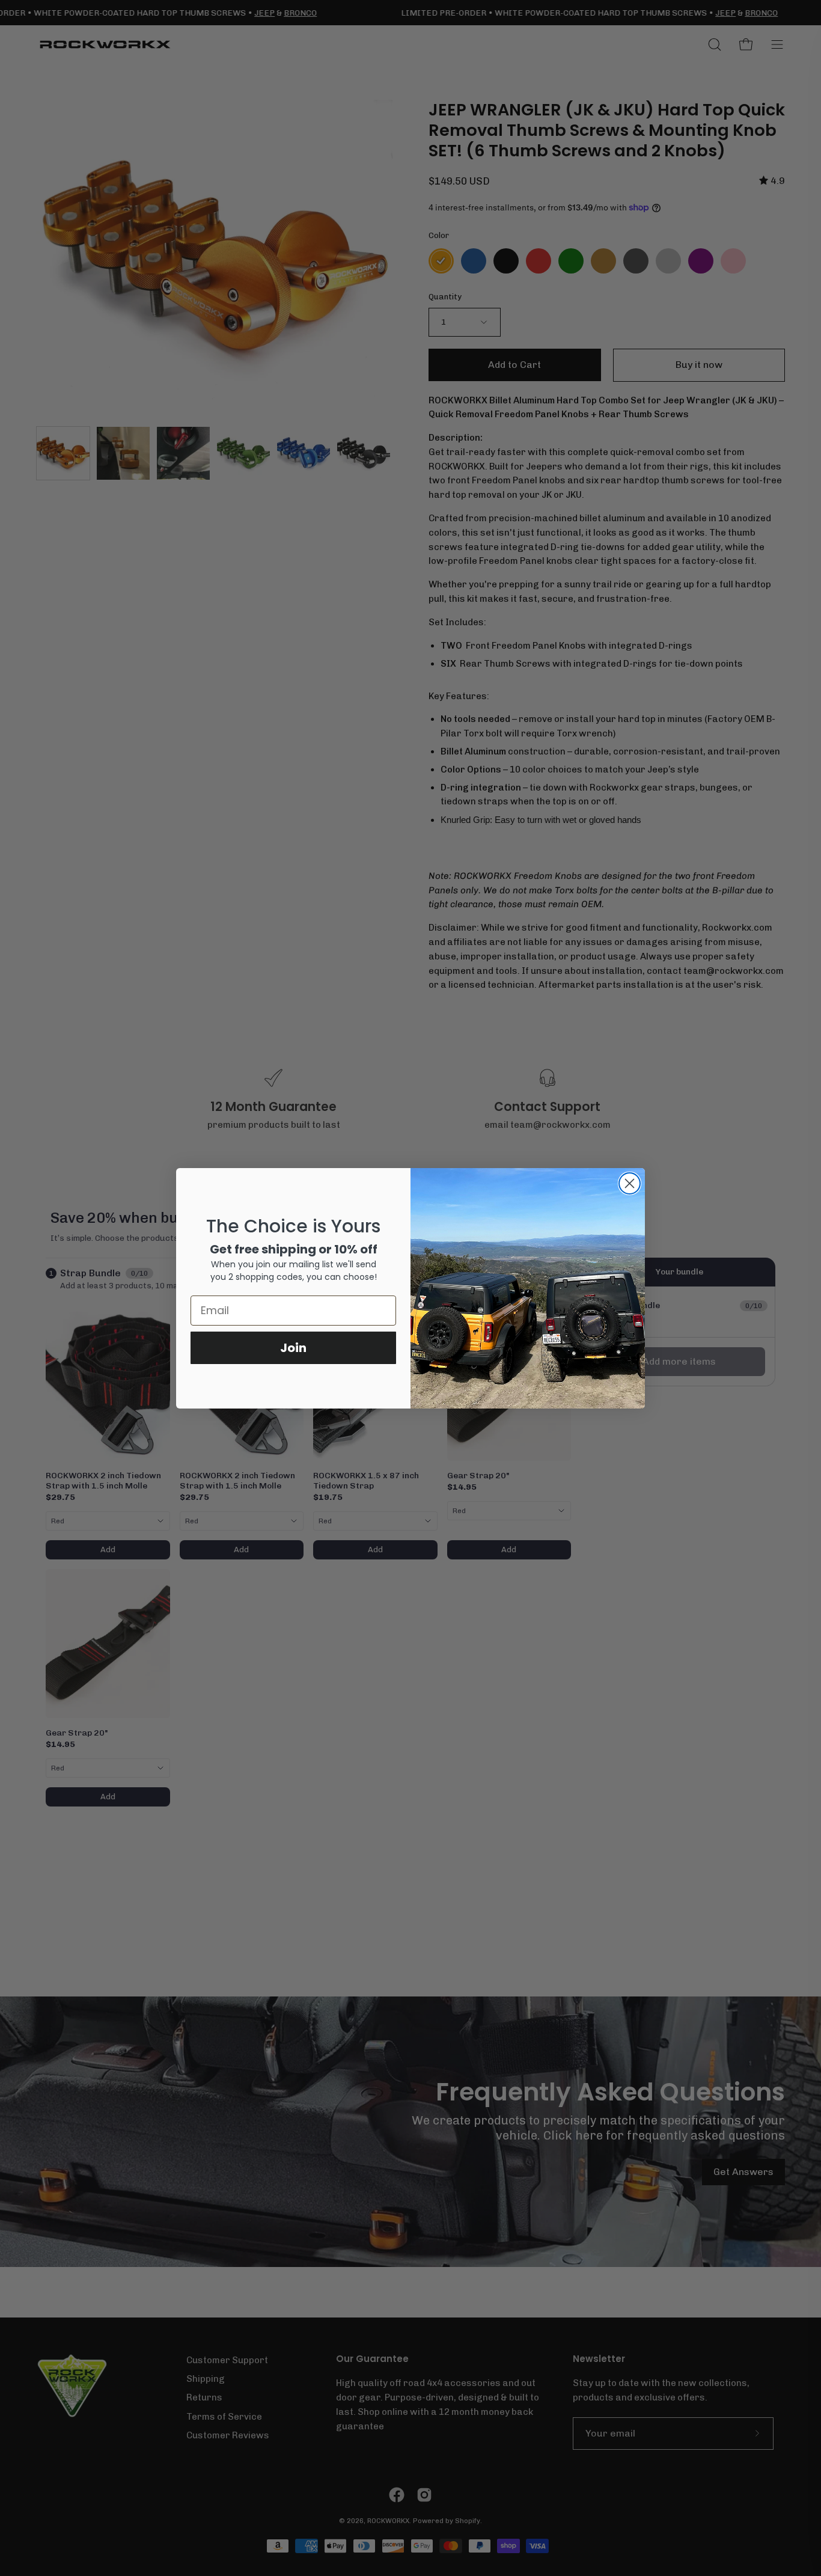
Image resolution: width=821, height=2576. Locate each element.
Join (293, 1348)
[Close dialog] (630, 1183)
